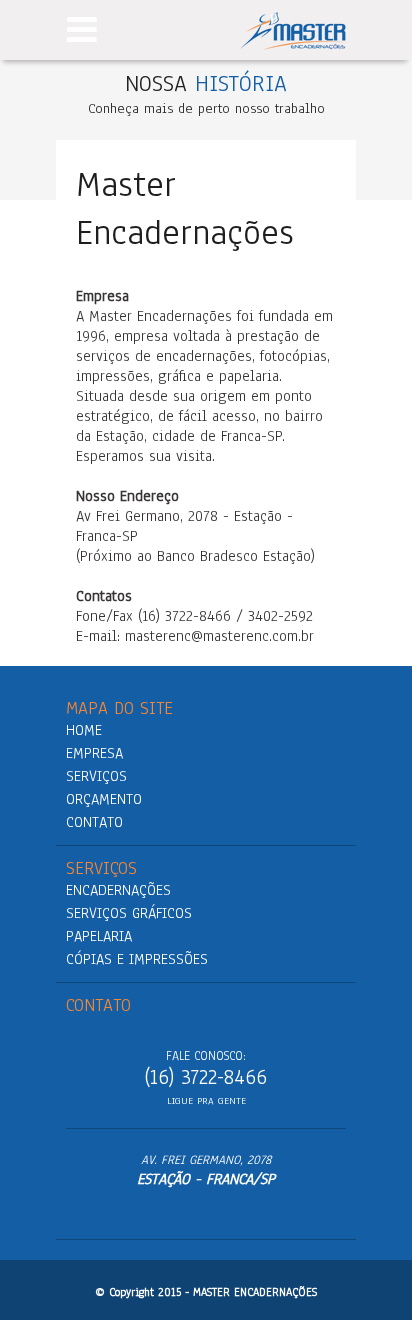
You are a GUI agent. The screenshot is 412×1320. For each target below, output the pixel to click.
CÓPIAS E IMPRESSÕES (137, 959)
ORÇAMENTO (104, 799)
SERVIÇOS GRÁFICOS (129, 913)
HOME (84, 730)
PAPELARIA (99, 936)
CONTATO (94, 822)
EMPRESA (94, 753)
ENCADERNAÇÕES (118, 890)
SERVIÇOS (96, 776)
